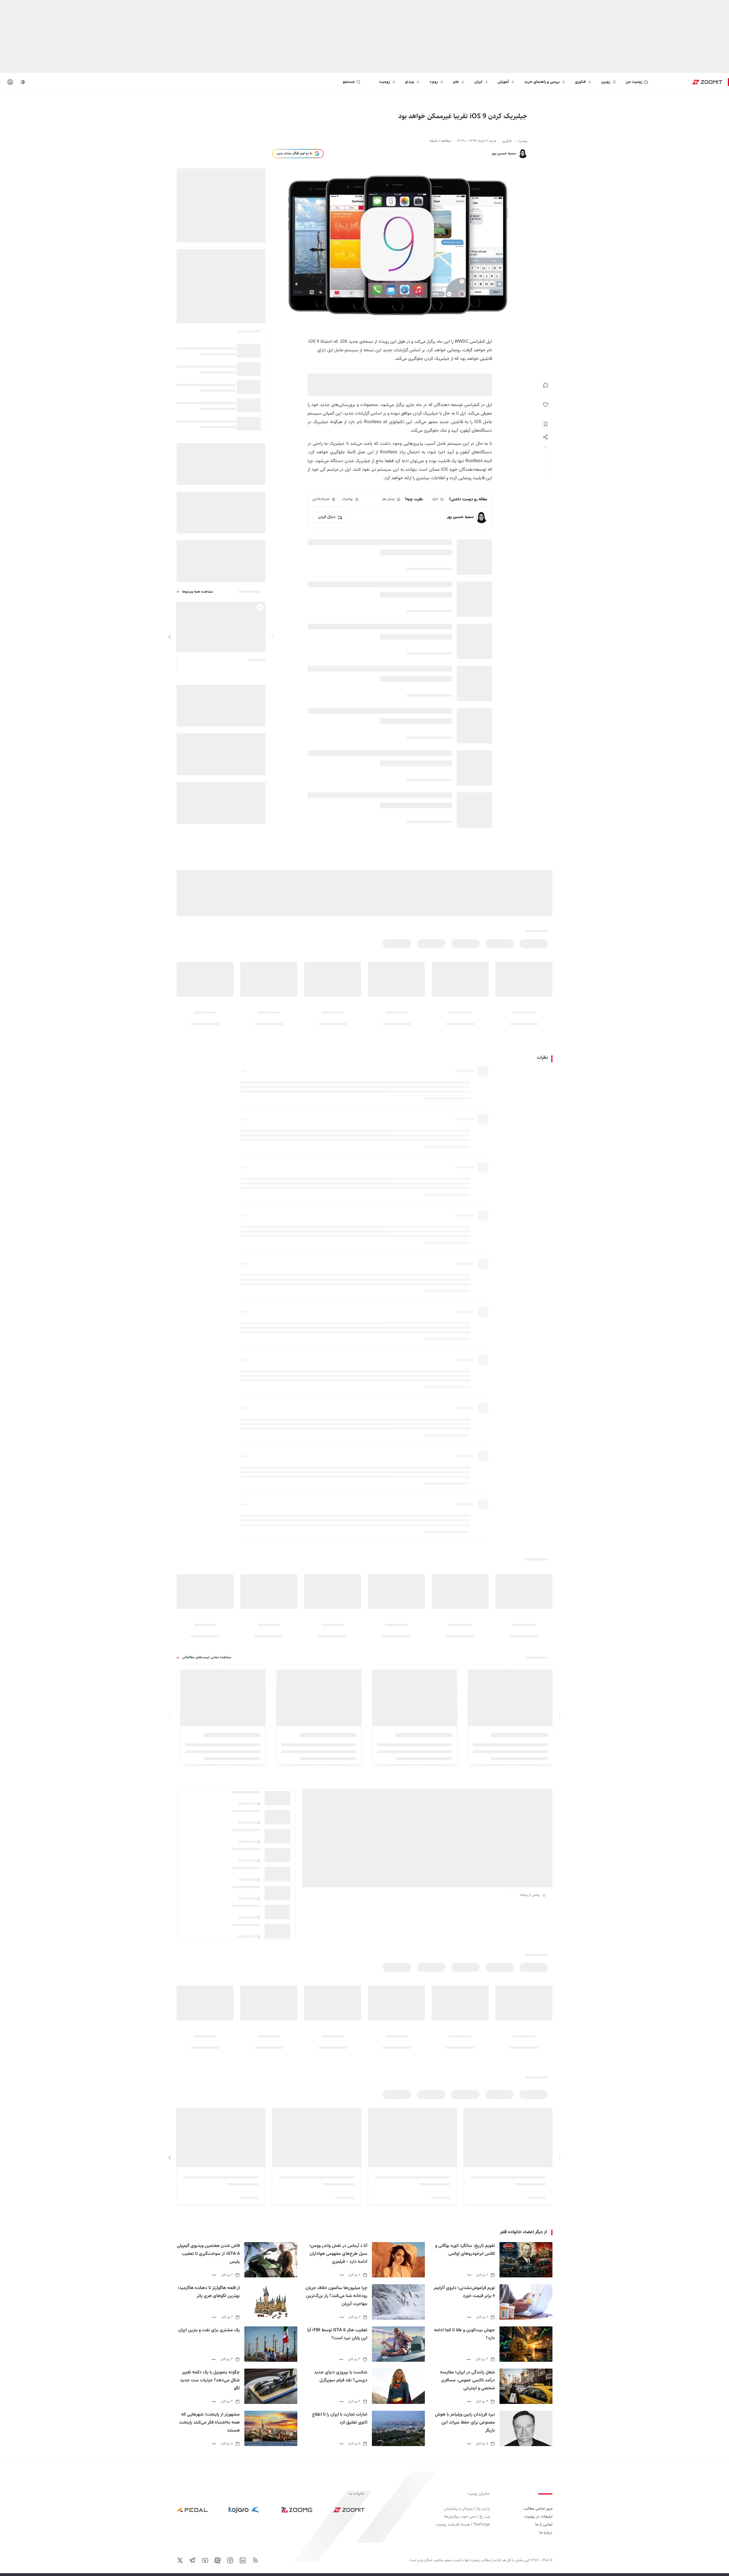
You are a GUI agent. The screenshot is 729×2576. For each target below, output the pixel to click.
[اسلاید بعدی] (170, 637)
